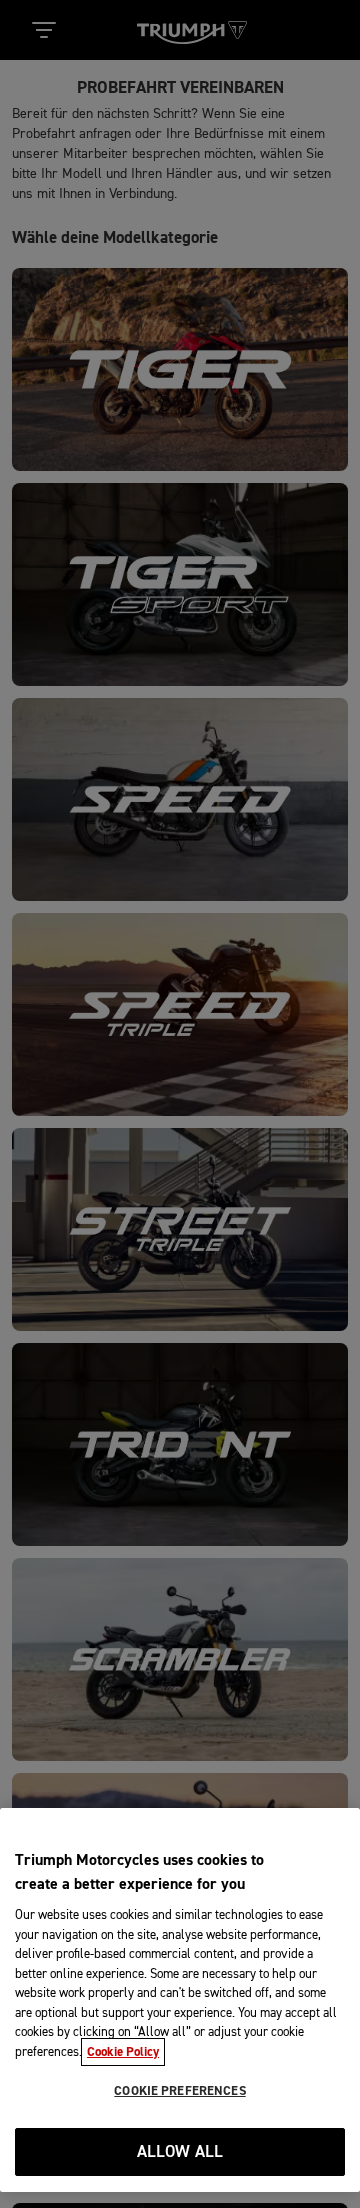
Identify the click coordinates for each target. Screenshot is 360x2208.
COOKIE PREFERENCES (179, 2091)
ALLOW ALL (180, 2152)
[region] (180, 2000)
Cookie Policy (123, 2052)
